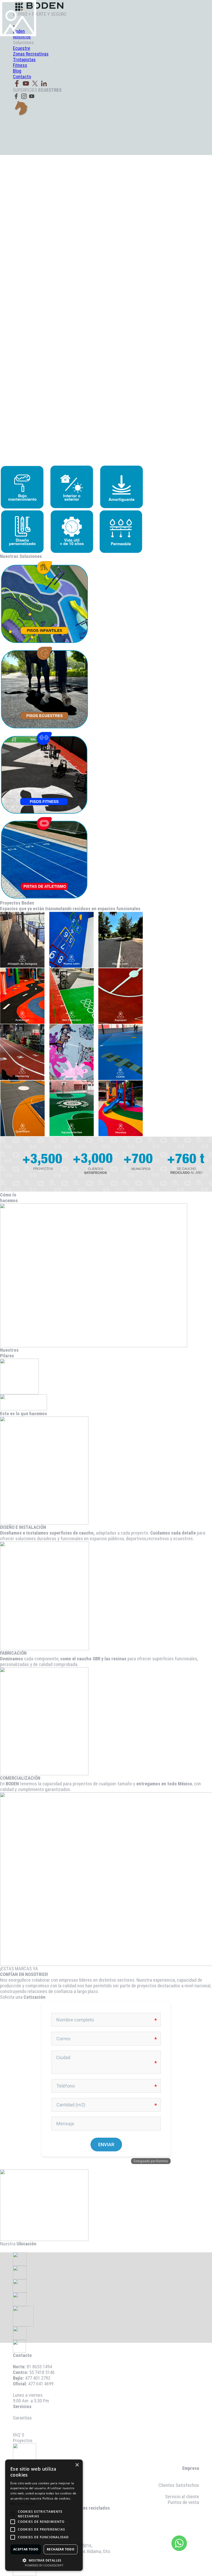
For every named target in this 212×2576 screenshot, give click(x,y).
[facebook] (17, 83)
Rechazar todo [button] (61, 2549)
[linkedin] (44, 83)
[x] (35, 83)
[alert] (44, 2515)
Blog (195, 2491)
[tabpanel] (106, 2378)
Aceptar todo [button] (26, 2549)
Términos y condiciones (36, 2424)
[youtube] (26, 83)
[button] (44, 2560)
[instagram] (24, 96)
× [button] (77, 2465)
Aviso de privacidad (31, 2429)
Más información (23, 2504)
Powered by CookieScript (44, 2565)
